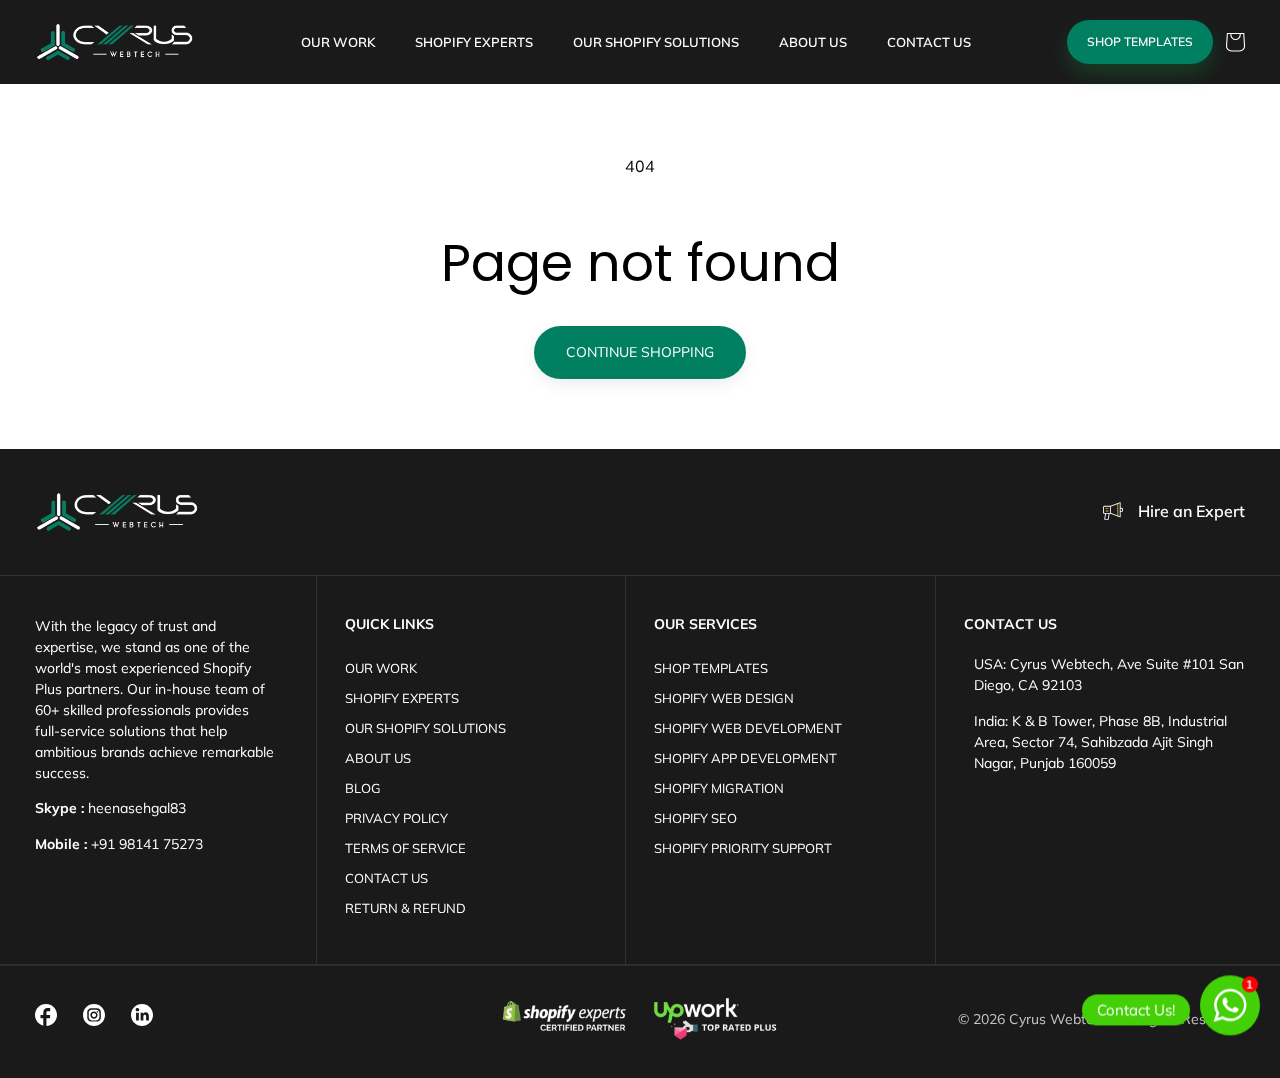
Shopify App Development (745, 758)
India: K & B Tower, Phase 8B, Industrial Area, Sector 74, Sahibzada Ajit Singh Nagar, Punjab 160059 (1100, 742)
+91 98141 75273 (147, 844)
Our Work (381, 668)
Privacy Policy (396, 818)
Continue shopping (640, 352)
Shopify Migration (719, 788)
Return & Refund (405, 908)
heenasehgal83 (137, 808)
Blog (363, 788)
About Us (378, 758)
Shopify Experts (402, 698)
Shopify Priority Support (743, 848)
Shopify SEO (695, 818)
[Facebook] (46, 1015)
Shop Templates (1140, 41)
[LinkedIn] (142, 1015)
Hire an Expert (1191, 511)
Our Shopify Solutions (425, 728)
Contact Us (386, 878)
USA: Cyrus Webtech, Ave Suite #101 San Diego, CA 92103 (1109, 674)
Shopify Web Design (724, 698)
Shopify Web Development (748, 728)
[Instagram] (94, 1015)
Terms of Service (405, 848)
